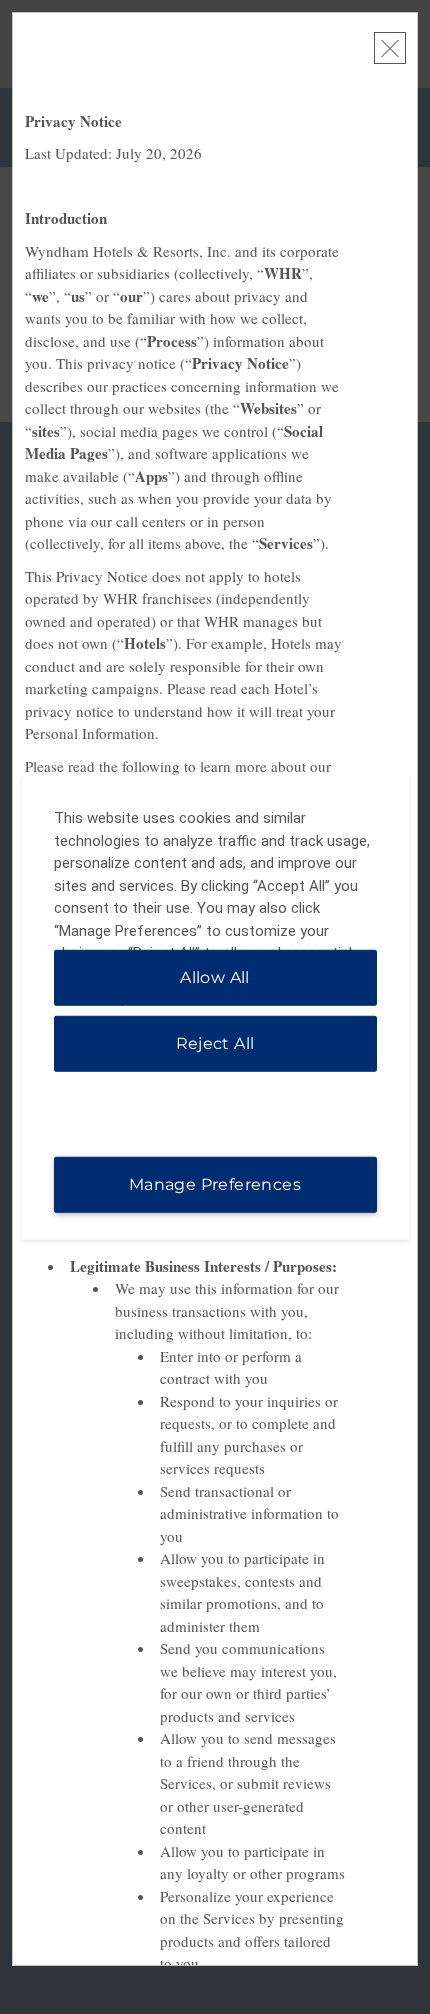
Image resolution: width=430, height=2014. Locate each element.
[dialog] (215, 1007)
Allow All (215, 976)
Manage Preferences (215, 1183)
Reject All (215, 1042)
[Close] (390, 48)
